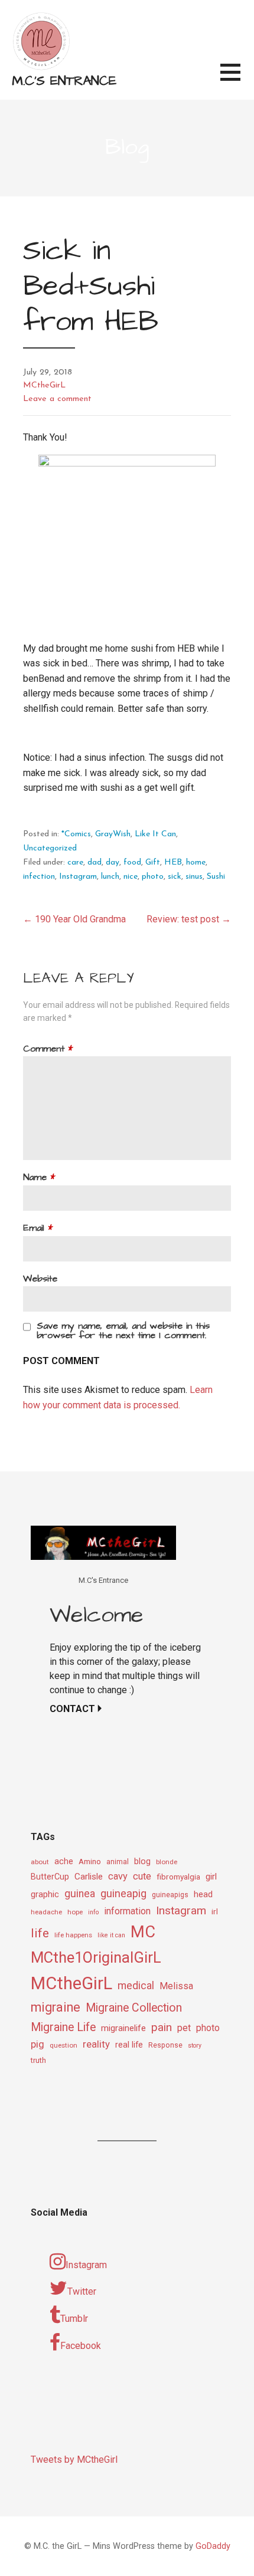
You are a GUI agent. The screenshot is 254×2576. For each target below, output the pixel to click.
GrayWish (113, 834)
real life (129, 2045)
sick (175, 877)
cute (142, 1876)
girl (211, 1877)
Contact (72, 1709)
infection (39, 877)
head (203, 1894)
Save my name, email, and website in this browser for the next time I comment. (123, 1330)
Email (38, 1228)
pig (38, 2044)
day (113, 862)
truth (38, 2060)
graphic (45, 1894)
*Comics (76, 834)
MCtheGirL (44, 385)
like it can (111, 1935)
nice (131, 877)
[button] (237, 79)
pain (162, 2027)
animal (118, 1862)
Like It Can (155, 834)
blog (142, 1862)
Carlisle (89, 1877)
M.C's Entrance (64, 81)
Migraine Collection (134, 2008)
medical (136, 1985)
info (93, 1912)
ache (64, 1862)
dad (95, 862)
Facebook (81, 2346)
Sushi (216, 877)
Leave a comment (57, 399)
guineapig (123, 1893)
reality (96, 2044)
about (40, 1862)
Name (39, 1177)
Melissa (176, 1986)
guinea (80, 1894)
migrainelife (123, 2028)
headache (46, 1912)
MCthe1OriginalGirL (96, 1957)
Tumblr (74, 2319)
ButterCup (50, 1877)
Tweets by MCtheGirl (74, 2460)
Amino (90, 1861)
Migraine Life (63, 2027)
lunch (110, 877)
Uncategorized (50, 848)
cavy (118, 1876)
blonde (167, 1862)
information (127, 1911)
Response (165, 2045)
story (195, 2046)
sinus (194, 877)
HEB (173, 862)
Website (40, 1279)
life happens (73, 1935)
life (40, 1933)
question (63, 2045)
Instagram (78, 877)
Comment (48, 1049)
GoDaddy (213, 2546)
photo (153, 877)
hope (75, 1912)
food (132, 862)
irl (215, 1911)
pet (184, 2028)
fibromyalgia (178, 1877)
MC (143, 1932)
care (75, 862)
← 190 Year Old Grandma (74, 919)
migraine (56, 2007)
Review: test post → (189, 919)
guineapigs (170, 1895)
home (196, 862)
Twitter (82, 2291)
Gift (153, 862)
